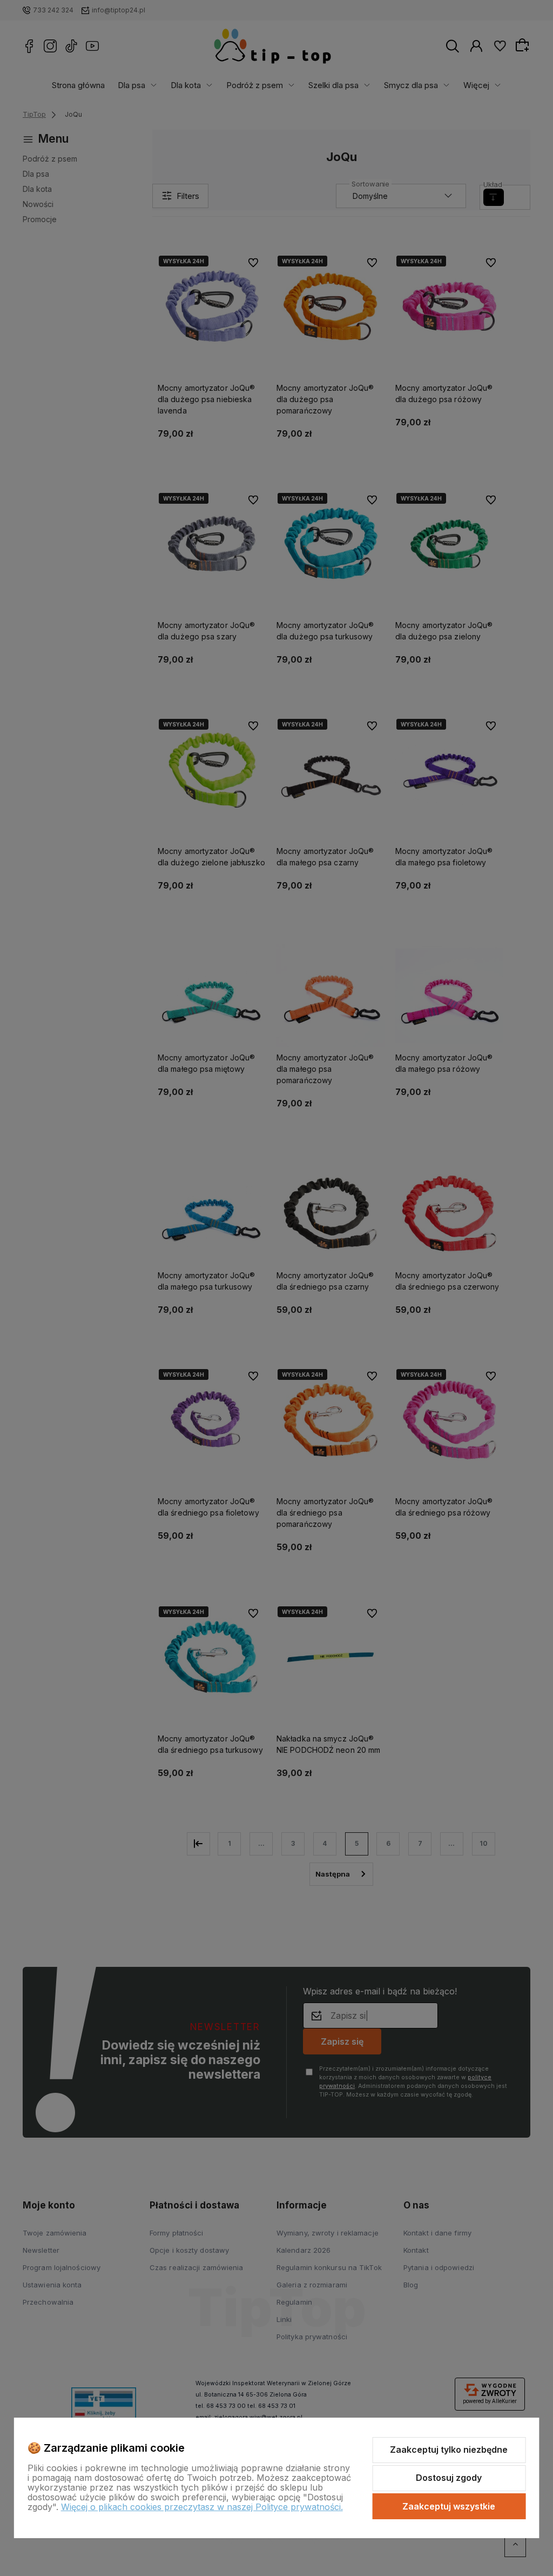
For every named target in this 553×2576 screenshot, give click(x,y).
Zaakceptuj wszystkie (449, 2506)
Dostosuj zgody (449, 2478)
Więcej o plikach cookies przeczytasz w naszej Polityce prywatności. (202, 2507)
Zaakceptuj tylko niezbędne (449, 2450)
